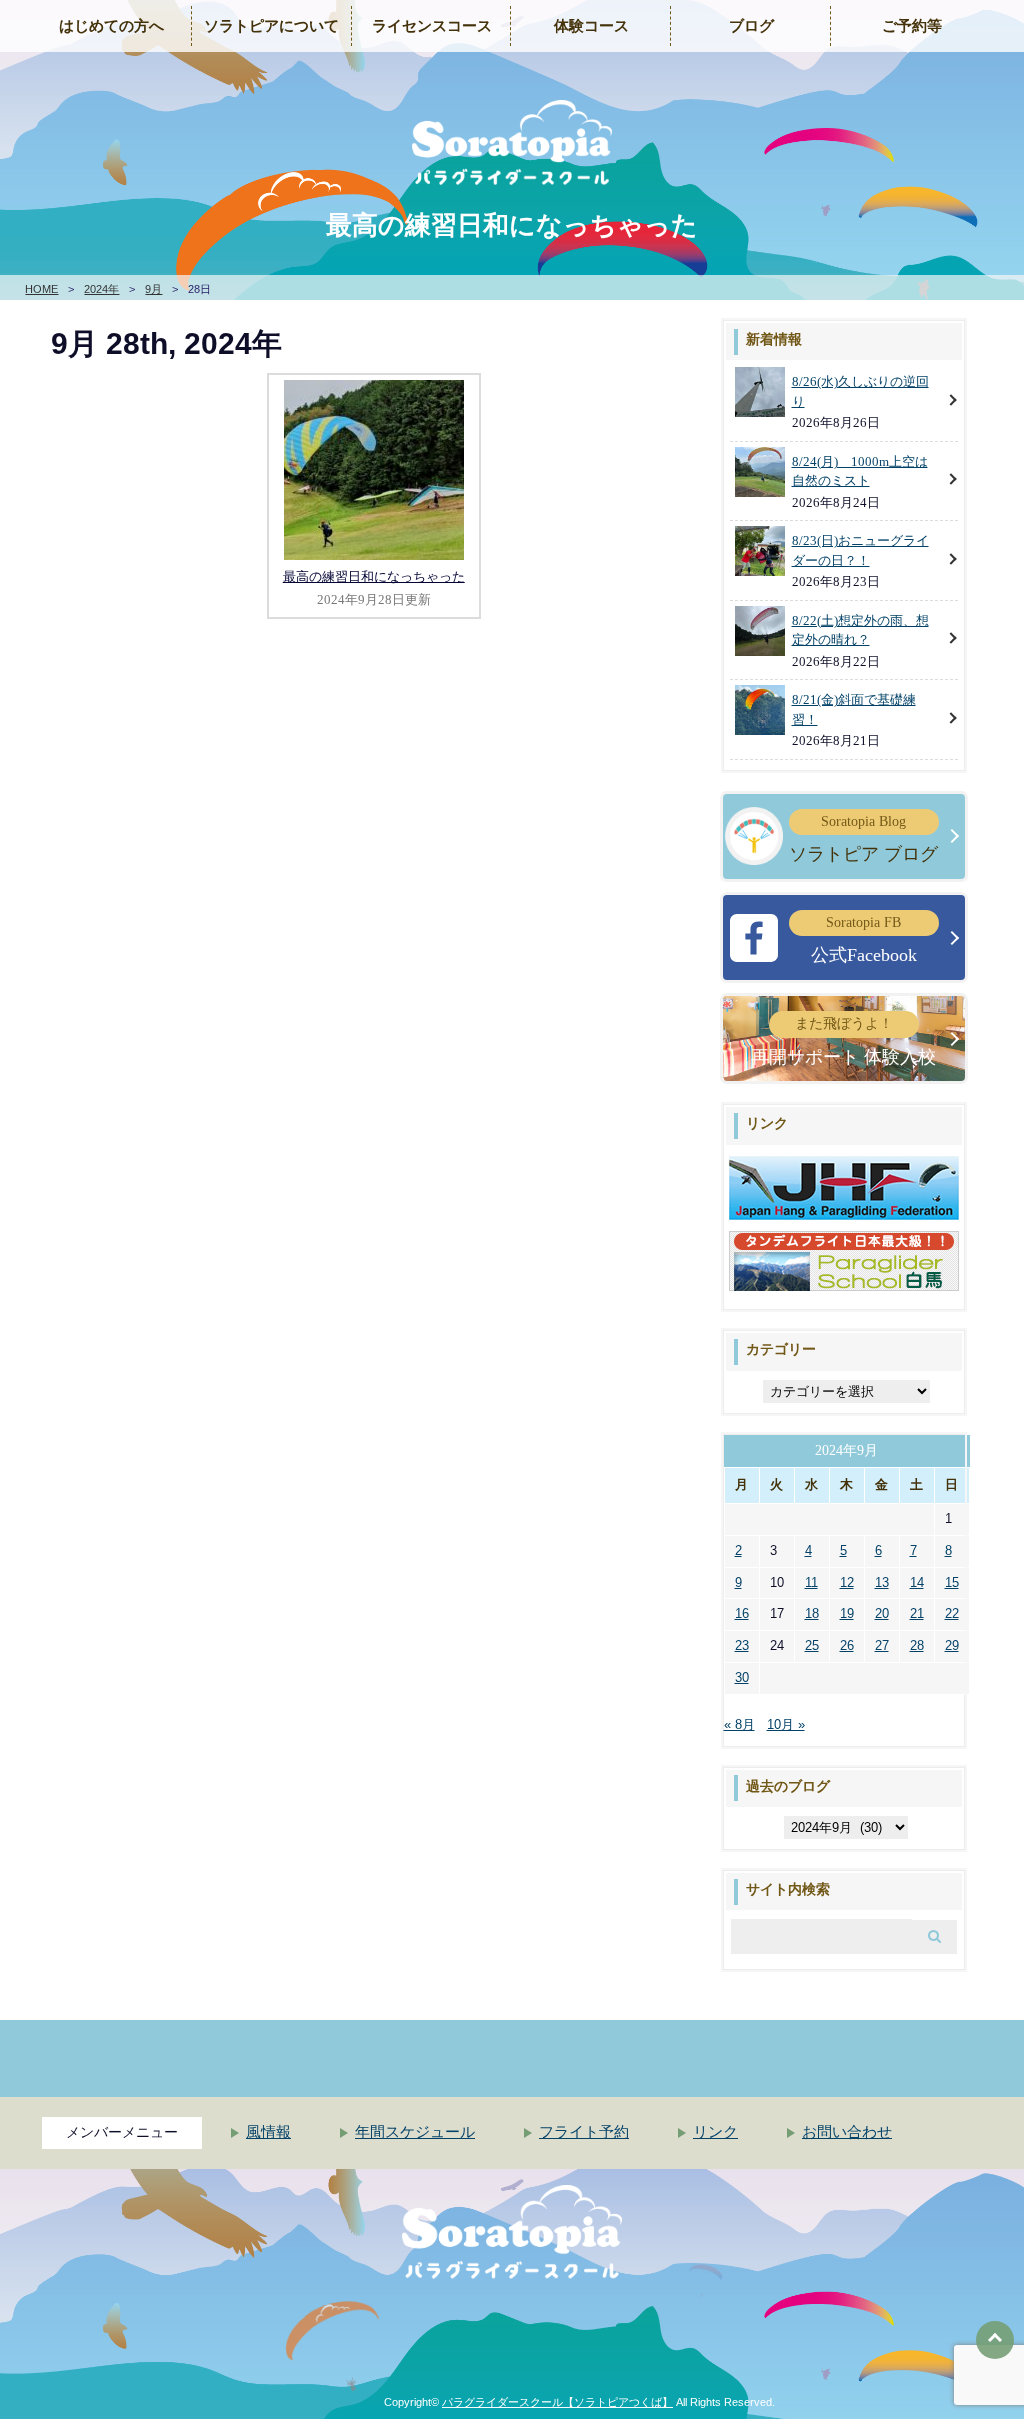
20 (882, 1613)
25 (812, 1645)
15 (952, 1582)
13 (882, 1582)
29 (952, 1645)
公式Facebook (864, 940)
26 (847, 1645)
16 (742, 1613)
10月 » (786, 1724)
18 (812, 1613)
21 (917, 1613)
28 (917, 1645)
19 (847, 1613)
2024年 (101, 289)
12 (847, 1582)
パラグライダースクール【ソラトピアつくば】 (557, 2402)
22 (952, 1613)
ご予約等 (912, 26)
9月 (153, 289)
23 (742, 1645)
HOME (41, 289)
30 (742, 1677)
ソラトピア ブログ (863, 839)
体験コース (591, 26)
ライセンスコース (432, 26)
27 (882, 1645)
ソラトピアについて (271, 26)
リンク (715, 2132)
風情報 (268, 2132)
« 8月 (739, 1724)
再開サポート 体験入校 (843, 1041)
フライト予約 (584, 2132)
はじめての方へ (111, 26)
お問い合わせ (847, 2132)
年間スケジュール (415, 2132)
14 (917, 1582)
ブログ (751, 26)
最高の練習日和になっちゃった (374, 576)
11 (811, 1582)
